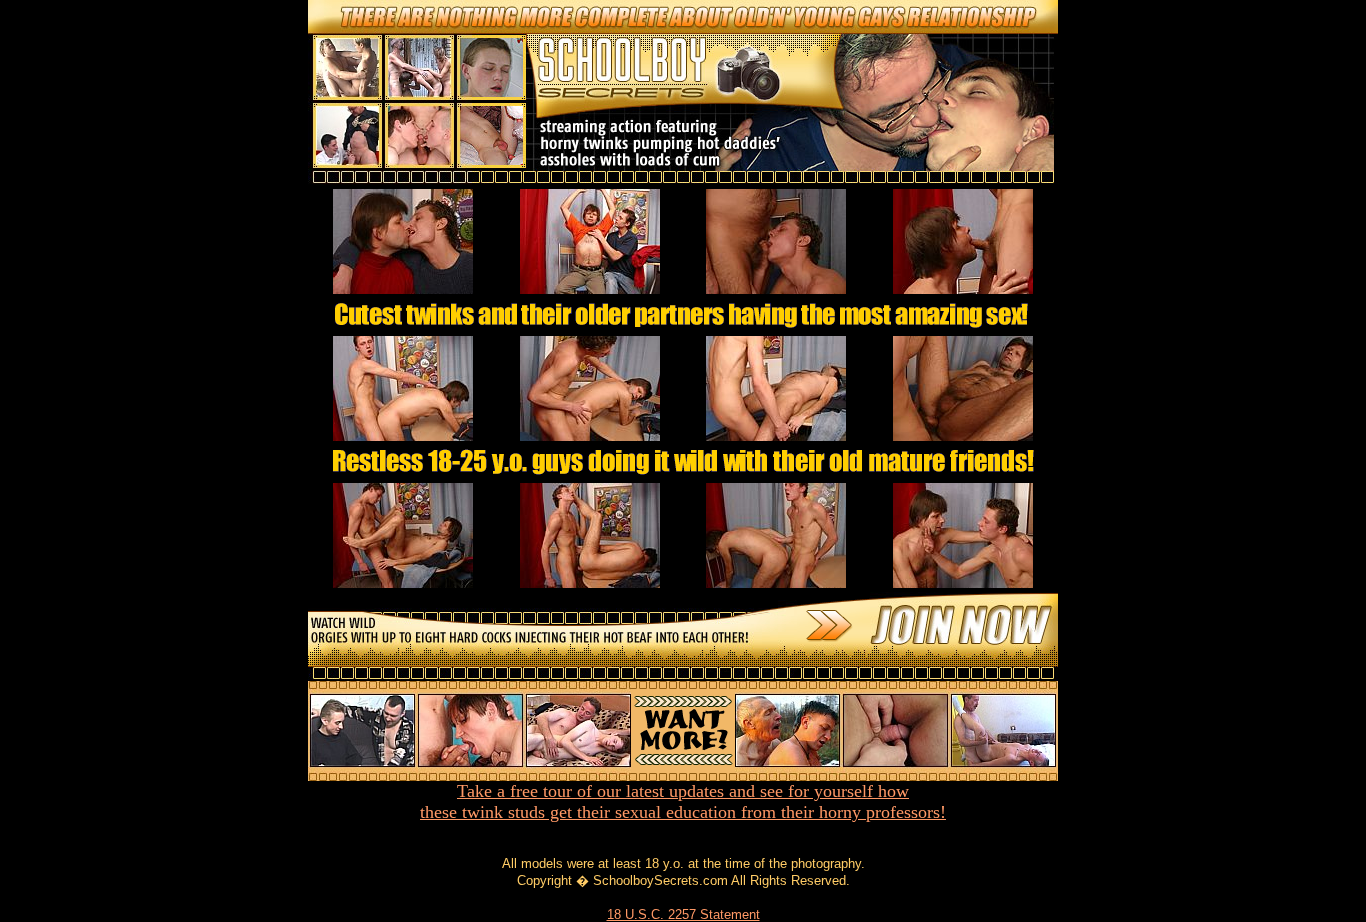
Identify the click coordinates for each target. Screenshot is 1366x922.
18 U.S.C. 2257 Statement (683, 914)
